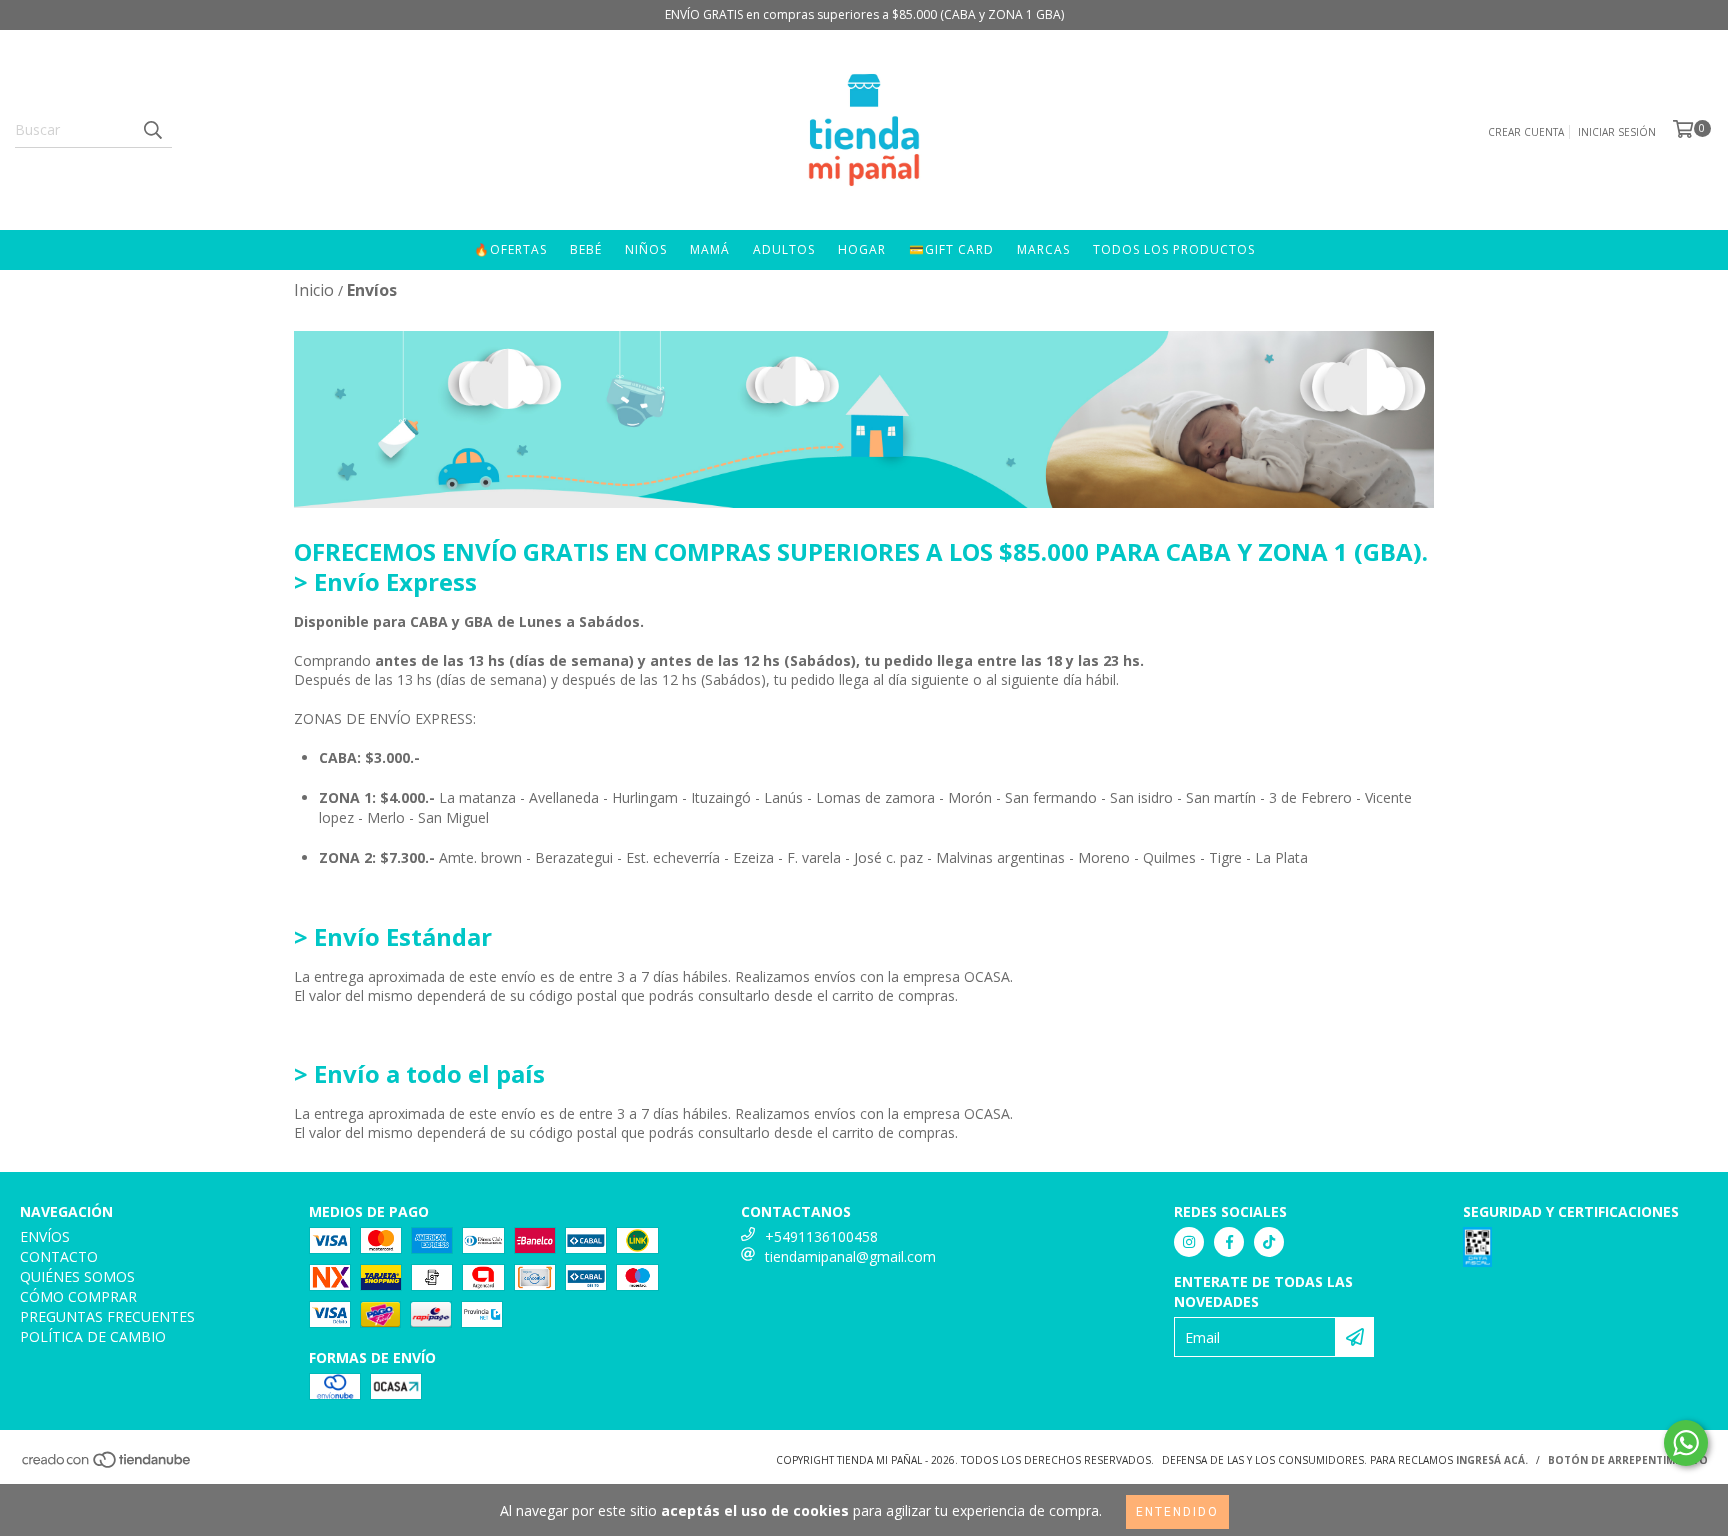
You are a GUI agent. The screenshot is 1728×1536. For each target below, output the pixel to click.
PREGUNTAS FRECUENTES (107, 1316)
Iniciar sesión (1617, 132)
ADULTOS (784, 249)
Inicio (314, 290)
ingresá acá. (1492, 1460)
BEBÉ (586, 249)
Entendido (1177, 1512)
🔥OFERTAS (510, 249)
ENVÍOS (45, 1236)
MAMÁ (710, 249)
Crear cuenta (1526, 132)
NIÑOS (646, 249)
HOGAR (862, 249)
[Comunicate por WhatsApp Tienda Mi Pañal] (1686, 1443)
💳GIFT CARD (951, 249)
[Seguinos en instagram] (1189, 1242)
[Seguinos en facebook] (1229, 1242)
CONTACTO (59, 1256)
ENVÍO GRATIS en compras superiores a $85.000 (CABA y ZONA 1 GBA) (864, 14)
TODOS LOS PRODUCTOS (1174, 249)
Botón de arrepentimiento (1628, 1460)
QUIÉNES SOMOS (77, 1276)
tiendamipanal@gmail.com (850, 1256)
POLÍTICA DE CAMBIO (93, 1336)
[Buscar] (152, 130)
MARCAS (1043, 249)
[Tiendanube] (107, 1466)
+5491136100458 (821, 1236)
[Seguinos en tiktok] (1269, 1242)
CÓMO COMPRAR (78, 1296)
